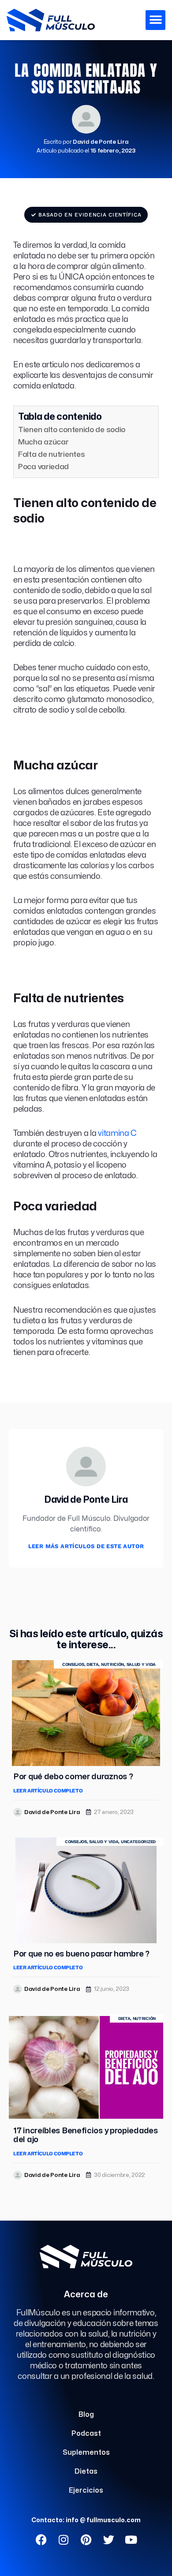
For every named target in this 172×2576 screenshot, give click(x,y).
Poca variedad (43, 467)
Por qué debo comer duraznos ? (73, 1777)
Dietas (86, 2471)
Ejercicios (86, 2490)
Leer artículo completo (48, 1791)
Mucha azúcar (43, 442)
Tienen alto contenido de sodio (72, 430)
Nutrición (112, 1664)
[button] (155, 20)
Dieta (93, 1664)
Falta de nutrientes (51, 454)
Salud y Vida (141, 1664)
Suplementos (86, 2453)
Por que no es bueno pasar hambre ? (81, 1954)
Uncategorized (138, 1842)
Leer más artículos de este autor (86, 1546)
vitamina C (117, 1133)
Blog (86, 2415)
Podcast (86, 2434)
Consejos (73, 1664)
